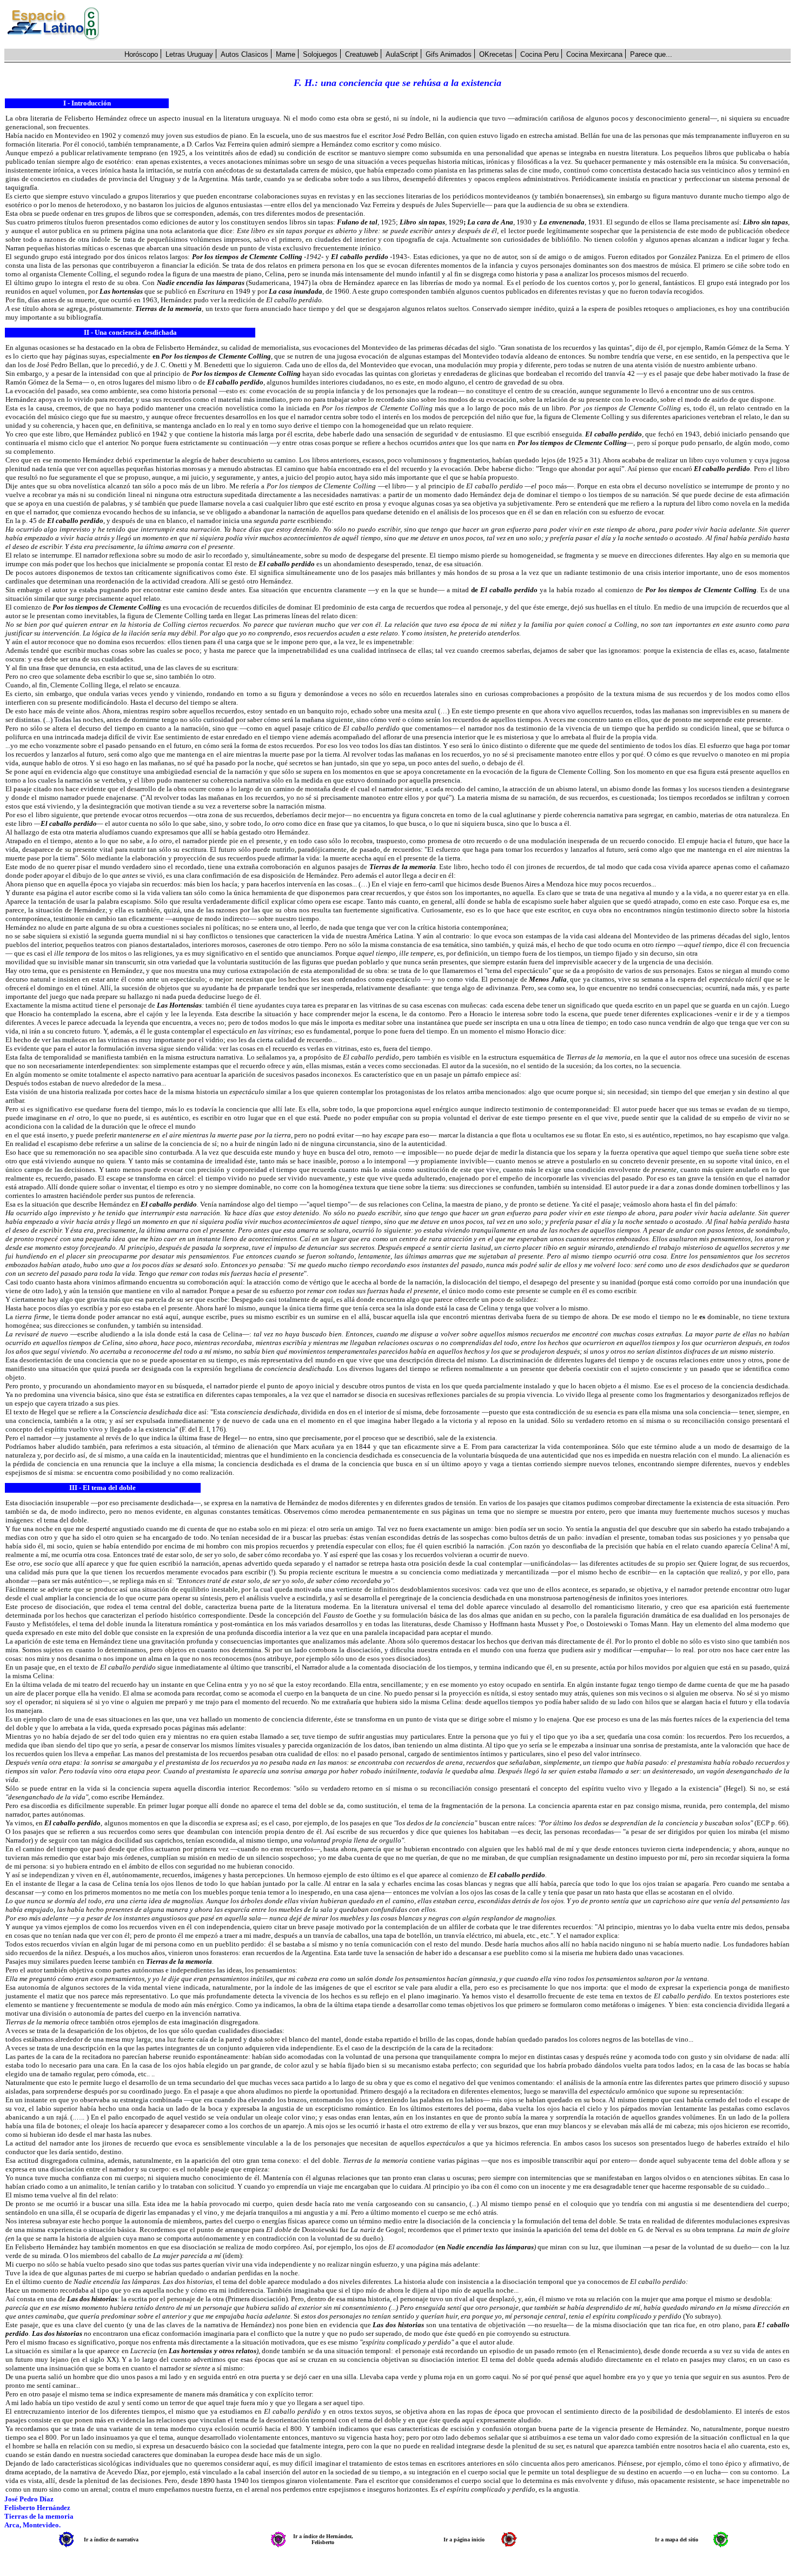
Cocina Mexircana (594, 54)
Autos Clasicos (244, 54)
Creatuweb (362, 54)
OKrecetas (496, 54)
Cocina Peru (539, 54)
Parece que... (651, 54)
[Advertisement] (451, 24)
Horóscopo (141, 54)
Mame (286, 54)
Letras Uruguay (189, 54)
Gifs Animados (449, 54)
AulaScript (402, 54)
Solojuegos (320, 54)
